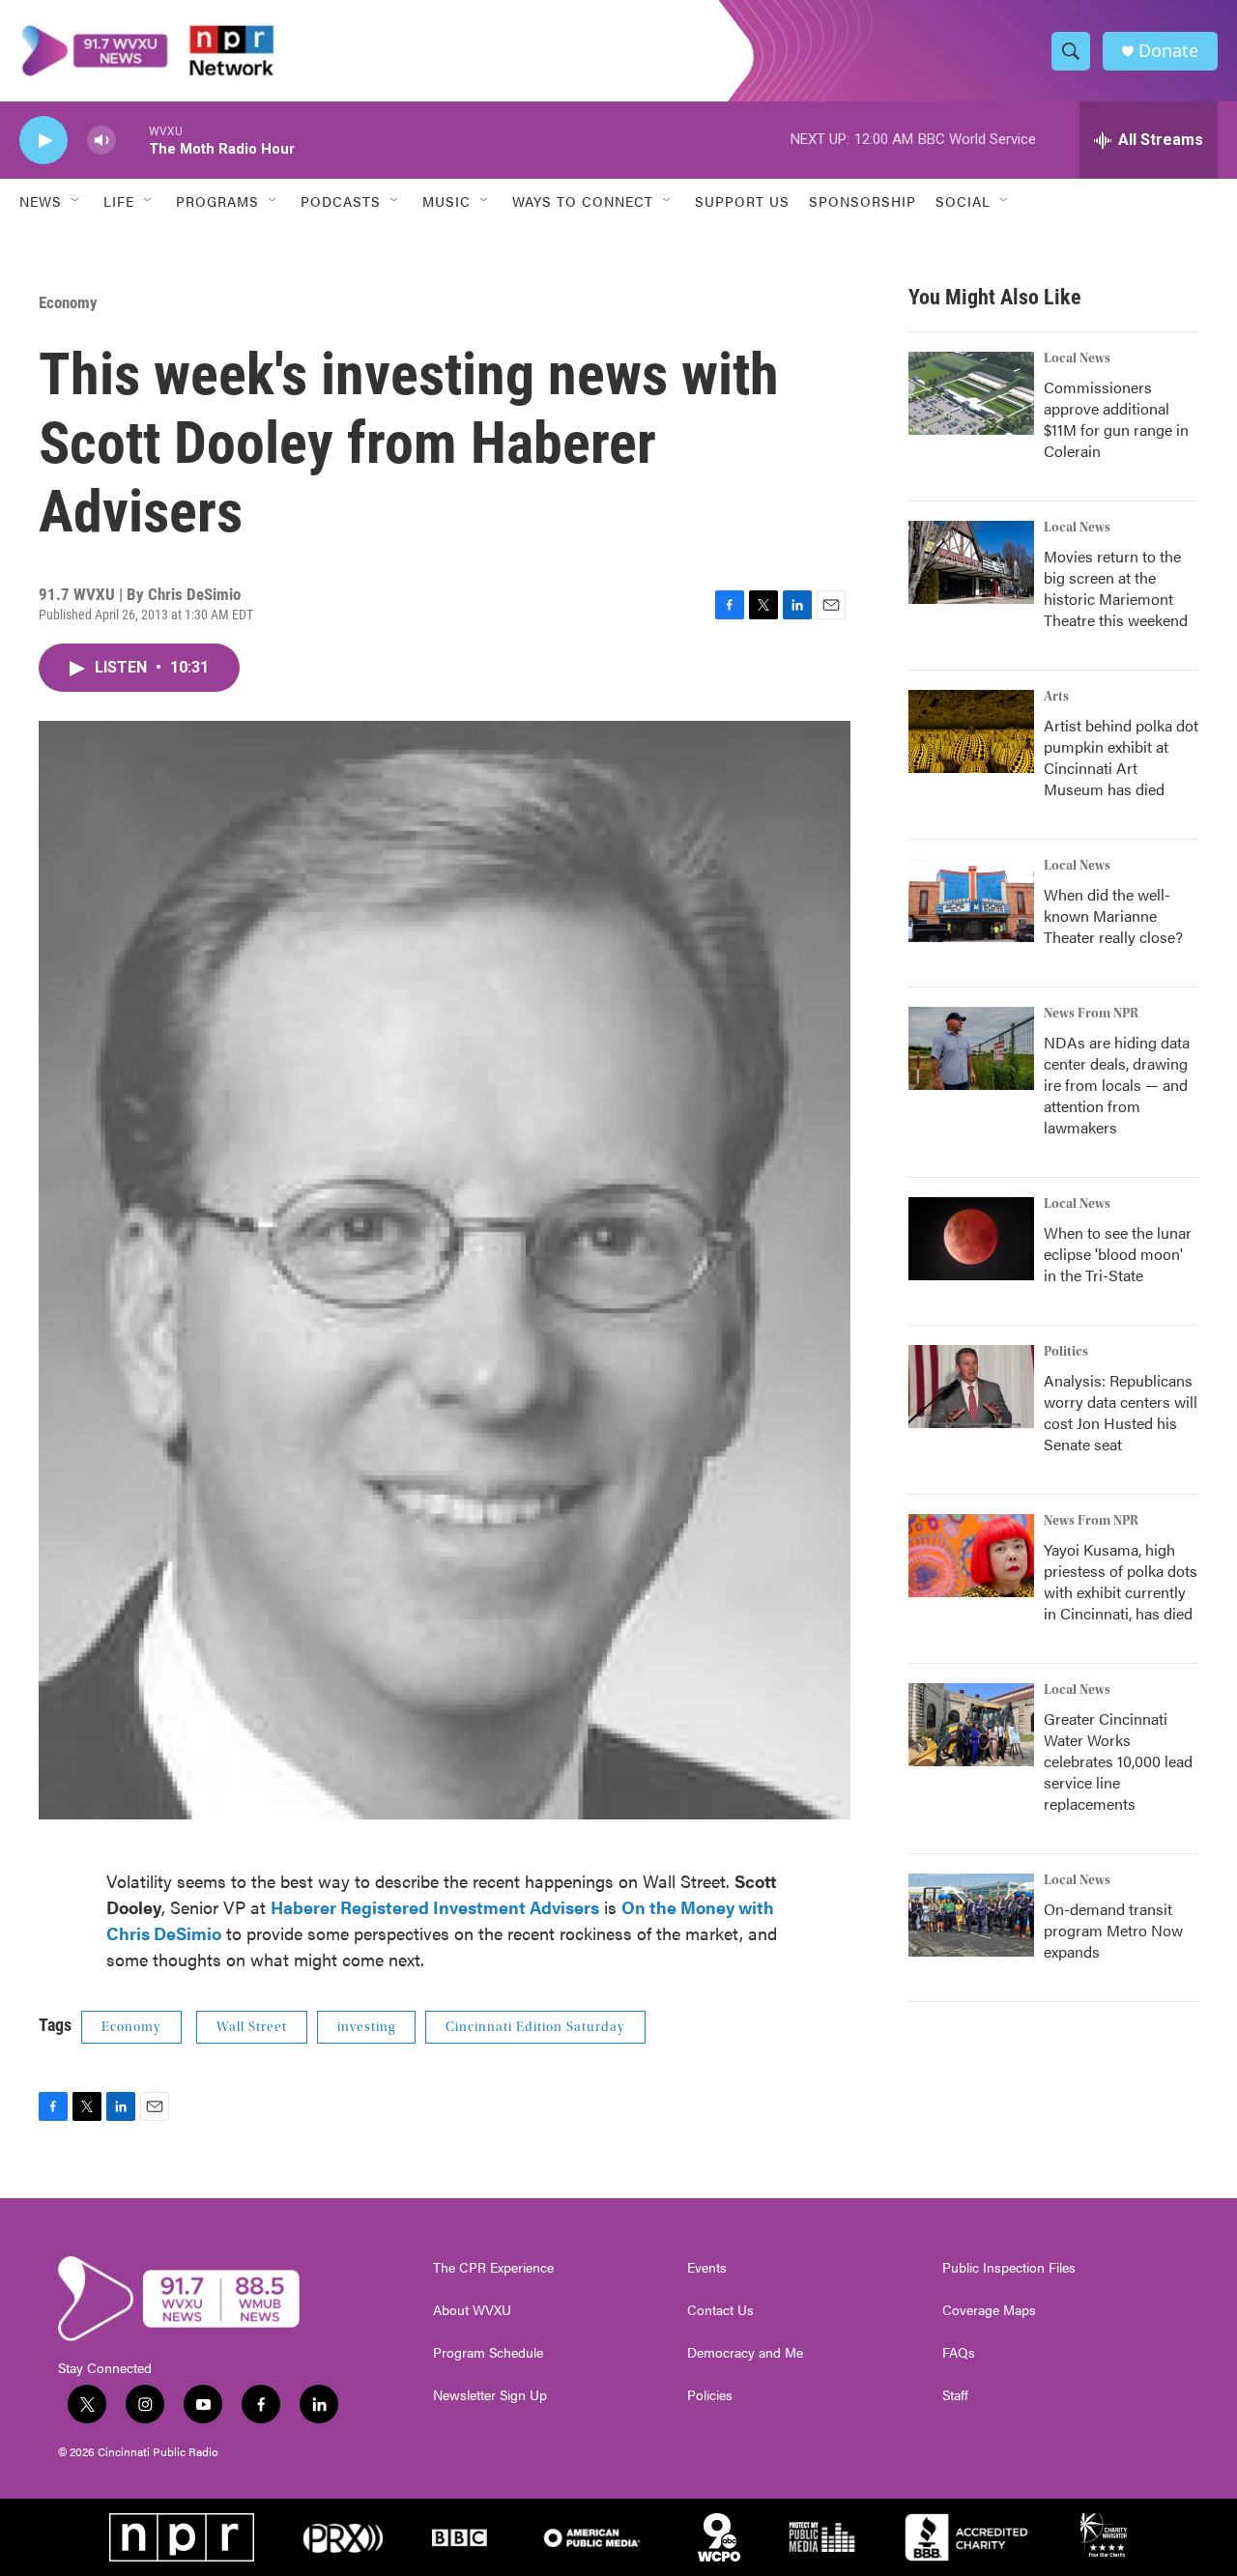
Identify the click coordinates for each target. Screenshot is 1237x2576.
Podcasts (341, 201)
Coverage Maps (989, 2310)
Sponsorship (863, 201)
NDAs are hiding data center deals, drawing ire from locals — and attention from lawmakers (1117, 1085)
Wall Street (252, 2027)
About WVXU (472, 2310)
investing (366, 2027)
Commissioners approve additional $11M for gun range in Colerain (1116, 419)
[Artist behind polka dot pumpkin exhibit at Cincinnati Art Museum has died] (971, 731)
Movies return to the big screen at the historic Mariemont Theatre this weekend (1116, 588)
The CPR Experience (493, 2268)
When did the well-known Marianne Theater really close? (1113, 916)
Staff (955, 2395)
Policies (710, 2395)
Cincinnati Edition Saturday (535, 2027)
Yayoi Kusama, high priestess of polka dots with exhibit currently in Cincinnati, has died (1121, 1581)
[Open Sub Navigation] (76, 201)
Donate (1168, 51)
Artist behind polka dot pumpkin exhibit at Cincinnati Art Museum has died (1121, 757)
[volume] (101, 141)
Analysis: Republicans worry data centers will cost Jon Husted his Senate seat (1121, 1412)
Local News (1077, 358)
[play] (43, 141)
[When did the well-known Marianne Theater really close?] (971, 901)
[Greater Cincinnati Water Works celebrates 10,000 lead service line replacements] (971, 1725)
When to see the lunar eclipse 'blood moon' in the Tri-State (1118, 1254)
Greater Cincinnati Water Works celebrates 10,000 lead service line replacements (1118, 1761)
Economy (68, 302)
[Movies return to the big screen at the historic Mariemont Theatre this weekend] (971, 562)
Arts (1056, 697)
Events (707, 2268)
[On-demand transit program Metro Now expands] (971, 1915)
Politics (1066, 1352)
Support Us (742, 201)
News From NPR (1091, 1014)
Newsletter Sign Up (490, 2395)
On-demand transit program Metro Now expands (1113, 1930)
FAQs (959, 2353)
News (41, 201)
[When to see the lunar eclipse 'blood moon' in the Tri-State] (971, 1239)
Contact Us (720, 2310)
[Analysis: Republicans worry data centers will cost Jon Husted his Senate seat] (971, 1387)
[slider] (132, 140)
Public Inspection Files (1009, 2268)
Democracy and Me (745, 2353)
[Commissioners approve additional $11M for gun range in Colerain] (971, 393)
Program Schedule (488, 2353)
